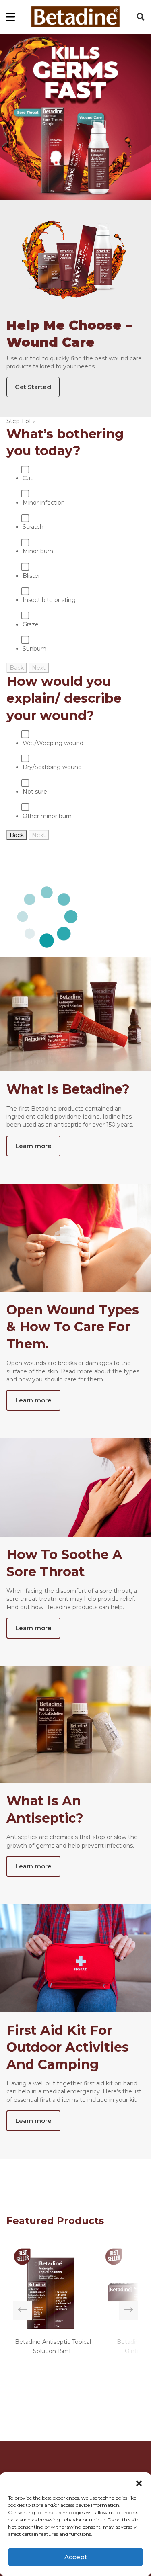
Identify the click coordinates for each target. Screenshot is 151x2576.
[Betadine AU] (75, 17)
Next (39, 668)
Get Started (33, 387)
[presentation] (23, 2310)
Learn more (33, 1146)
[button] (139, 2482)
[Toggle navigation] (10, 17)
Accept (76, 2557)
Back (17, 668)
